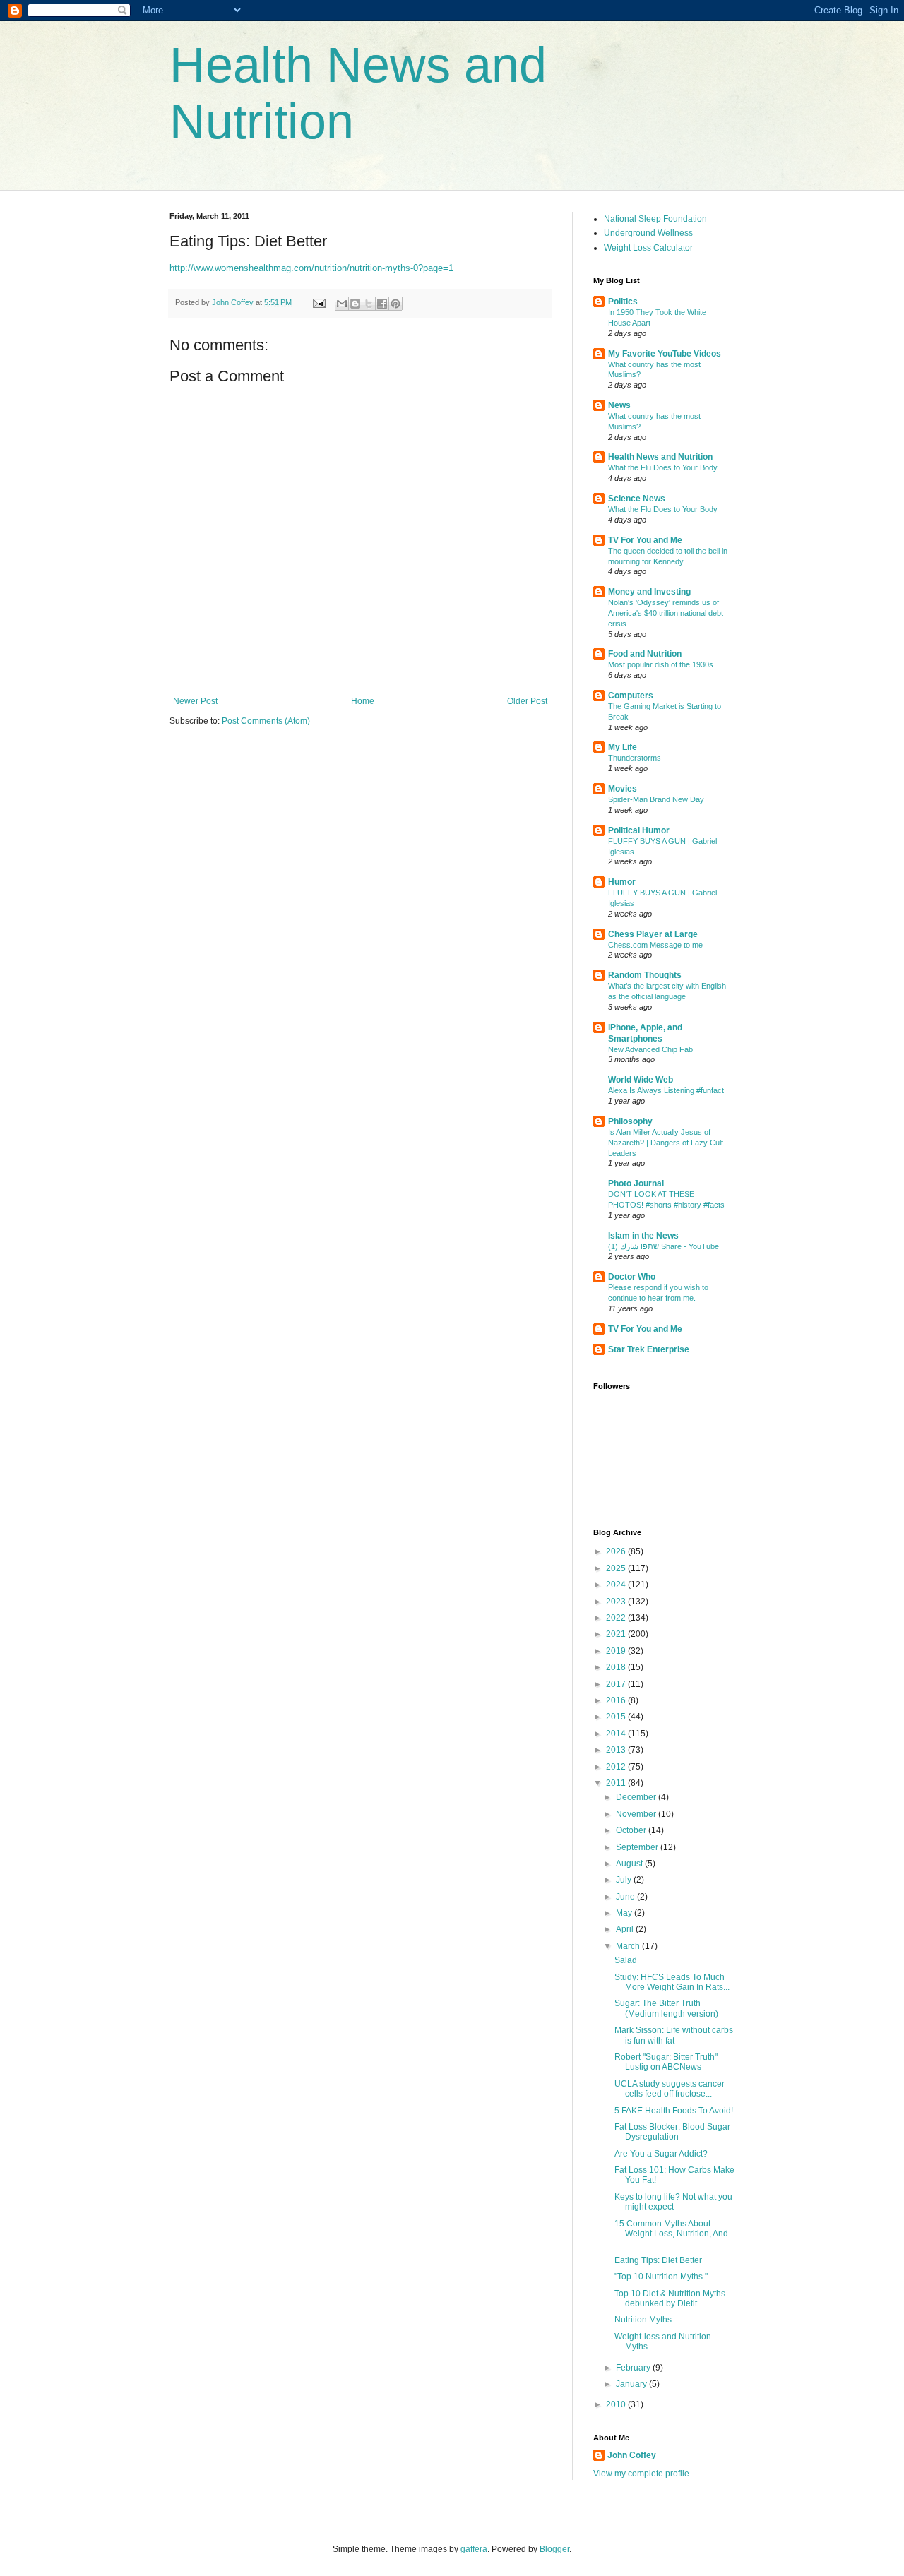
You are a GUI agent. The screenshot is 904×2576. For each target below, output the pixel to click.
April (626, 1929)
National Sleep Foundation (655, 219)
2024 (617, 1585)
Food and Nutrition (645, 654)
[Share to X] (369, 304)
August (630, 1864)
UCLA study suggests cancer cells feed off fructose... (670, 2089)
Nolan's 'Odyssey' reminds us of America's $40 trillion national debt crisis (666, 613)
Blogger (554, 2549)
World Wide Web (641, 1080)
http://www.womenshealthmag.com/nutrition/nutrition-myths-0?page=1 (311, 268)
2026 (617, 1551)
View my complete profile (641, 2474)
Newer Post (195, 701)
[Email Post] (319, 302)
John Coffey (632, 2455)
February (634, 2368)
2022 (617, 1618)
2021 (617, 1634)
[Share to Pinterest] (395, 304)
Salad (626, 1960)
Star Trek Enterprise (649, 1349)
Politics (623, 302)
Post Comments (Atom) (266, 721)
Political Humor (639, 830)
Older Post (527, 701)
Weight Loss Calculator (648, 248)
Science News (637, 499)
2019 (617, 1651)
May (625, 1913)
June (626, 1897)
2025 (617, 1568)
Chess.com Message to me (655, 945)
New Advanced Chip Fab (650, 1049)
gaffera (474, 2549)
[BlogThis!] (355, 304)
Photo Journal (636, 1183)
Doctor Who (632, 1277)
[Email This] (342, 304)
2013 (617, 1750)
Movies (623, 789)
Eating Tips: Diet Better (658, 2260)
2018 (617, 1667)
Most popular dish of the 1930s (661, 664)
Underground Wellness (648, 233)
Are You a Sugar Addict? (661, 2154)
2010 (617, 2404)
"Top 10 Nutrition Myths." (661, 2277)
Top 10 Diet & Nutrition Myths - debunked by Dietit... (672, 2298)
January (632, 2384)
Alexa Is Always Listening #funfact (666, 1090)
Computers (631, 696)
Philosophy (630, 1121)
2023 (617, 1602)
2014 (617, 1734)
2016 (617, 1700)
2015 (617, 1717)
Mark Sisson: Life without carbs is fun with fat (674, 2035)
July (625, 1880)
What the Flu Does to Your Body (663, 467)
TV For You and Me (645, 540)
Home (363, 701)
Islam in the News (643, 1236)
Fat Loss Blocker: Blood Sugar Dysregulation (672, 2132)
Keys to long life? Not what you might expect (673, 2202)
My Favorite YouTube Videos (665, 354)
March (629, 1946)
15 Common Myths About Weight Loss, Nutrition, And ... (671, 2234)
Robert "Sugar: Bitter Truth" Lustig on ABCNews (666, 2062)
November (637, 1814)
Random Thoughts (645, 975)
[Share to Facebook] (382, 304)
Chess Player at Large (653, 934)
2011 (617, 1783)
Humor (622, 882)
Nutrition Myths (643, 2320)
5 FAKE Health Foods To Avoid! (674, 2111)
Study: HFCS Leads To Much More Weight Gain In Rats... (672, 1982)
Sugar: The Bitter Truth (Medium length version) (666, 2008)
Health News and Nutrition (660, 457)
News (619, 405)
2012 (617, 1767)
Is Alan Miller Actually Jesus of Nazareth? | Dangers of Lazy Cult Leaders (666, 1143)
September (638, 1847)
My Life (623, 747)
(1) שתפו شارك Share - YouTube (664, 1246)
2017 (617, 1684)
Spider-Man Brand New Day (656, 799)
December (637, 1797)
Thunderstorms (635, 758)
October (632, 1830)
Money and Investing (649, 592)
